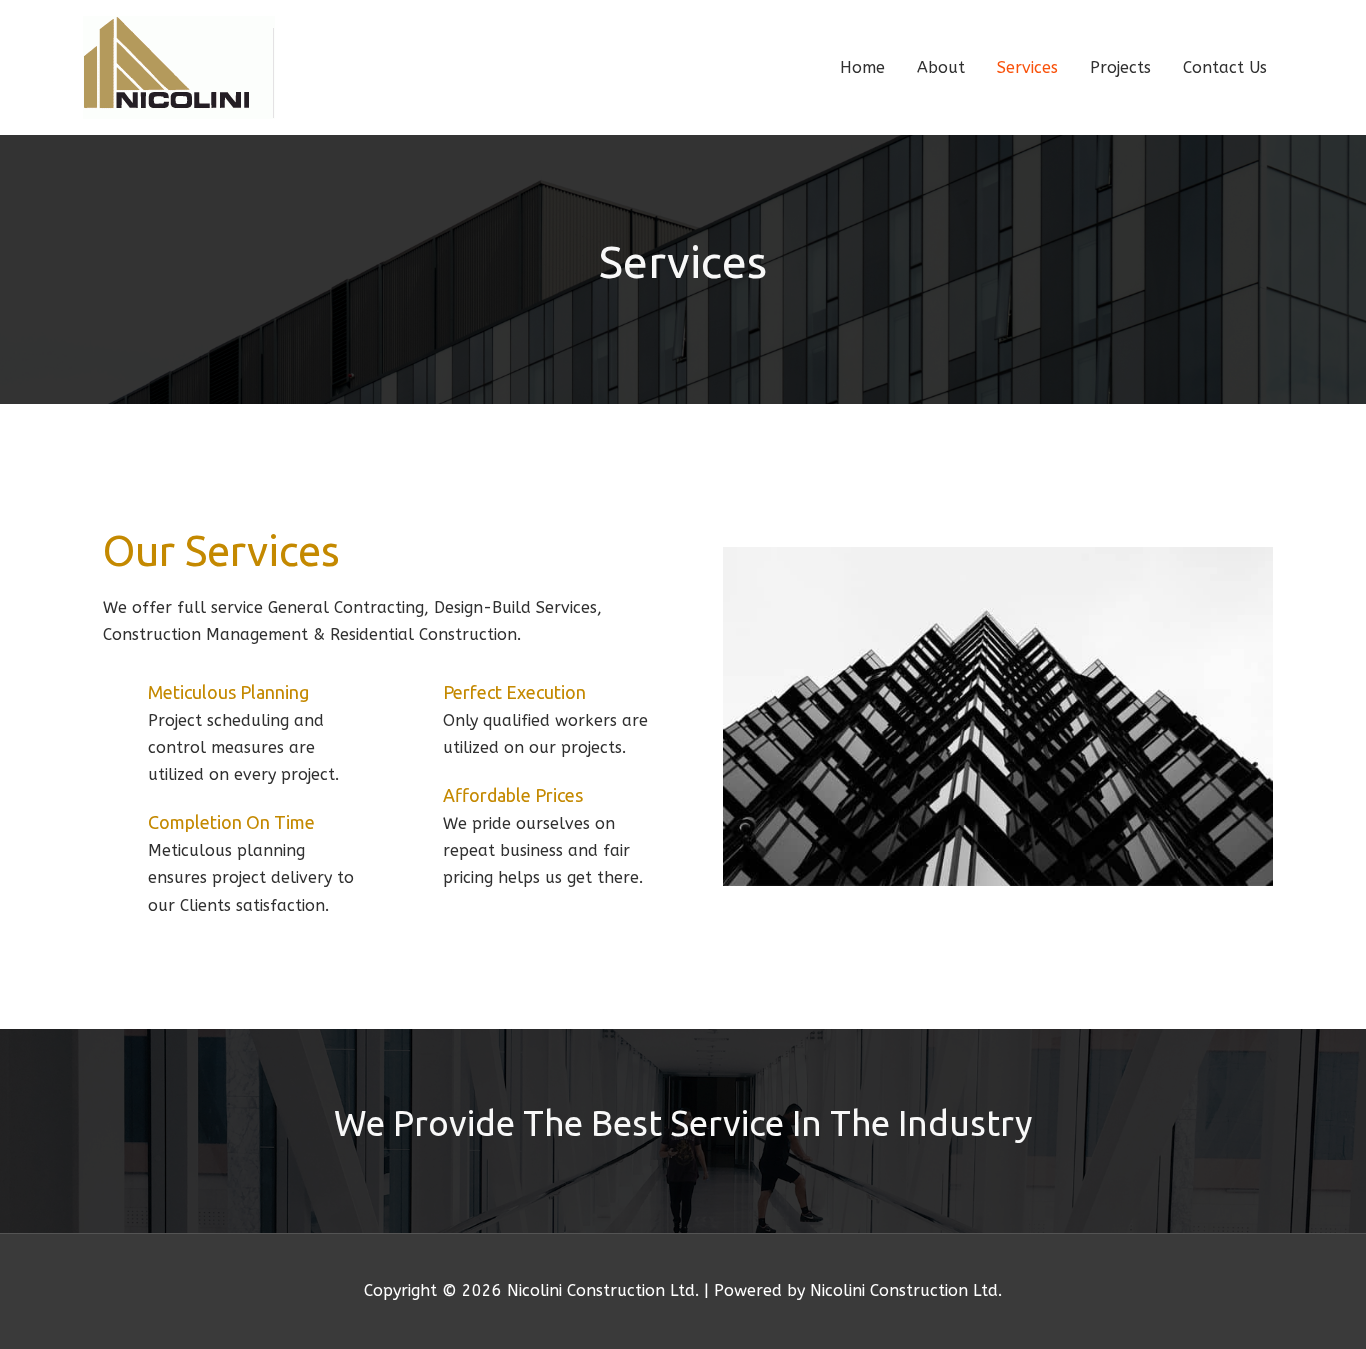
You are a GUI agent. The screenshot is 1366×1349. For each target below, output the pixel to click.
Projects (1120, 67)
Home (862, 67)
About (941, 67)
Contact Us (1225, 67)
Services (1027, 67)
